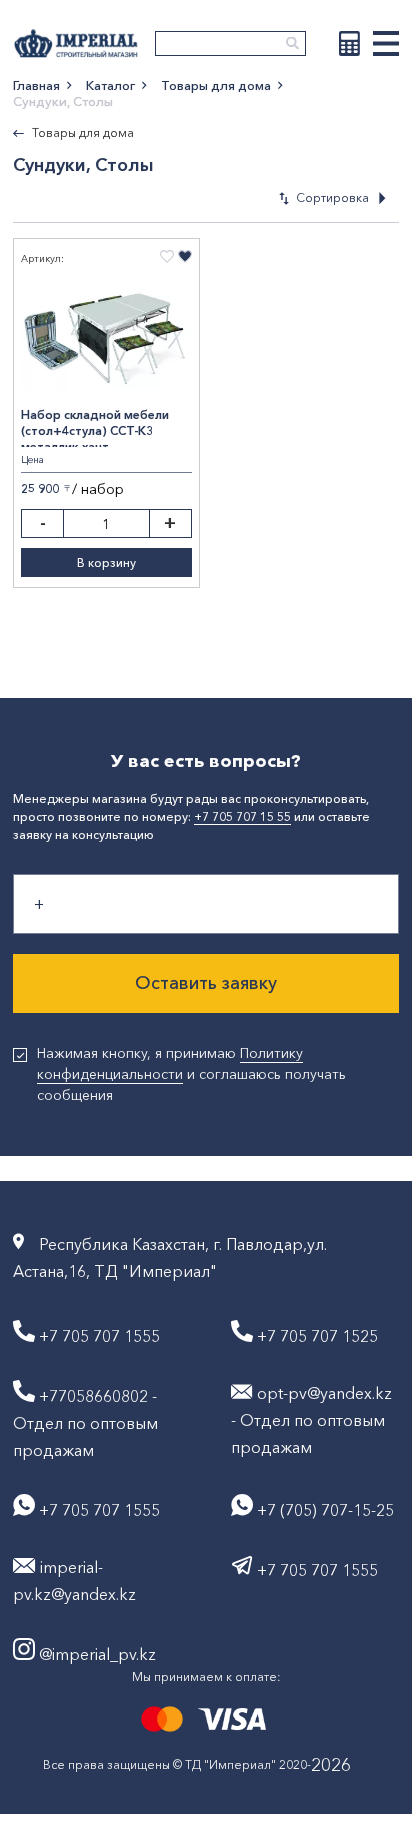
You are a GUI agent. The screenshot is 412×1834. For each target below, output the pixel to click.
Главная (36, 85)
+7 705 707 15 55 (242, 816)
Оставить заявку (206, 983)
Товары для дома (216, 85)
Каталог (110, 85)
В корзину (106, 562)
